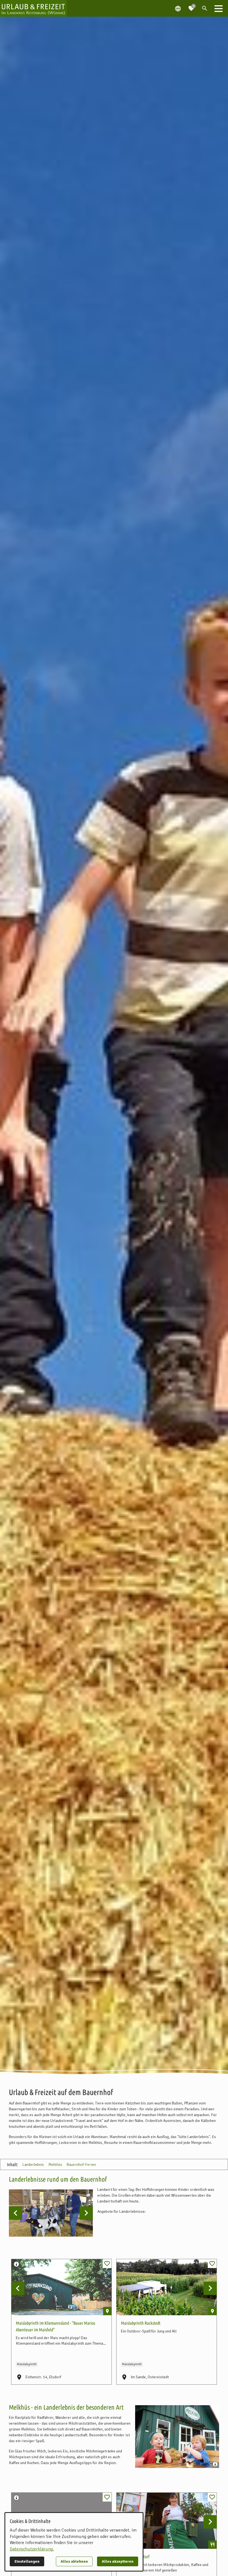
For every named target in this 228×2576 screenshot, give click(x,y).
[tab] (40, 2226)
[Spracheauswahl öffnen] (178, 8)
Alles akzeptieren (118, 2561)
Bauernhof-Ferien (81, 2165)
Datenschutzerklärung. (32, 2549)
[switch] (107, 2264)
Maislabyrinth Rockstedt (141, 2323)
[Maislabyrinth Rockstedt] (167, 2287)
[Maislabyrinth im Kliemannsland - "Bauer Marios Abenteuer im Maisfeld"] (61, 2287)
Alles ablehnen (74, 2561)
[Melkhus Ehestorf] (167, 2521)
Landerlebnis (33, 2165)
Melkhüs (55, 2165)
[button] (219, 8)
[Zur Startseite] (33, 8)
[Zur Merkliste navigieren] (191, 6)
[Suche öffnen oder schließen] (205, 8)
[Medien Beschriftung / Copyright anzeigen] (17, 2265)
